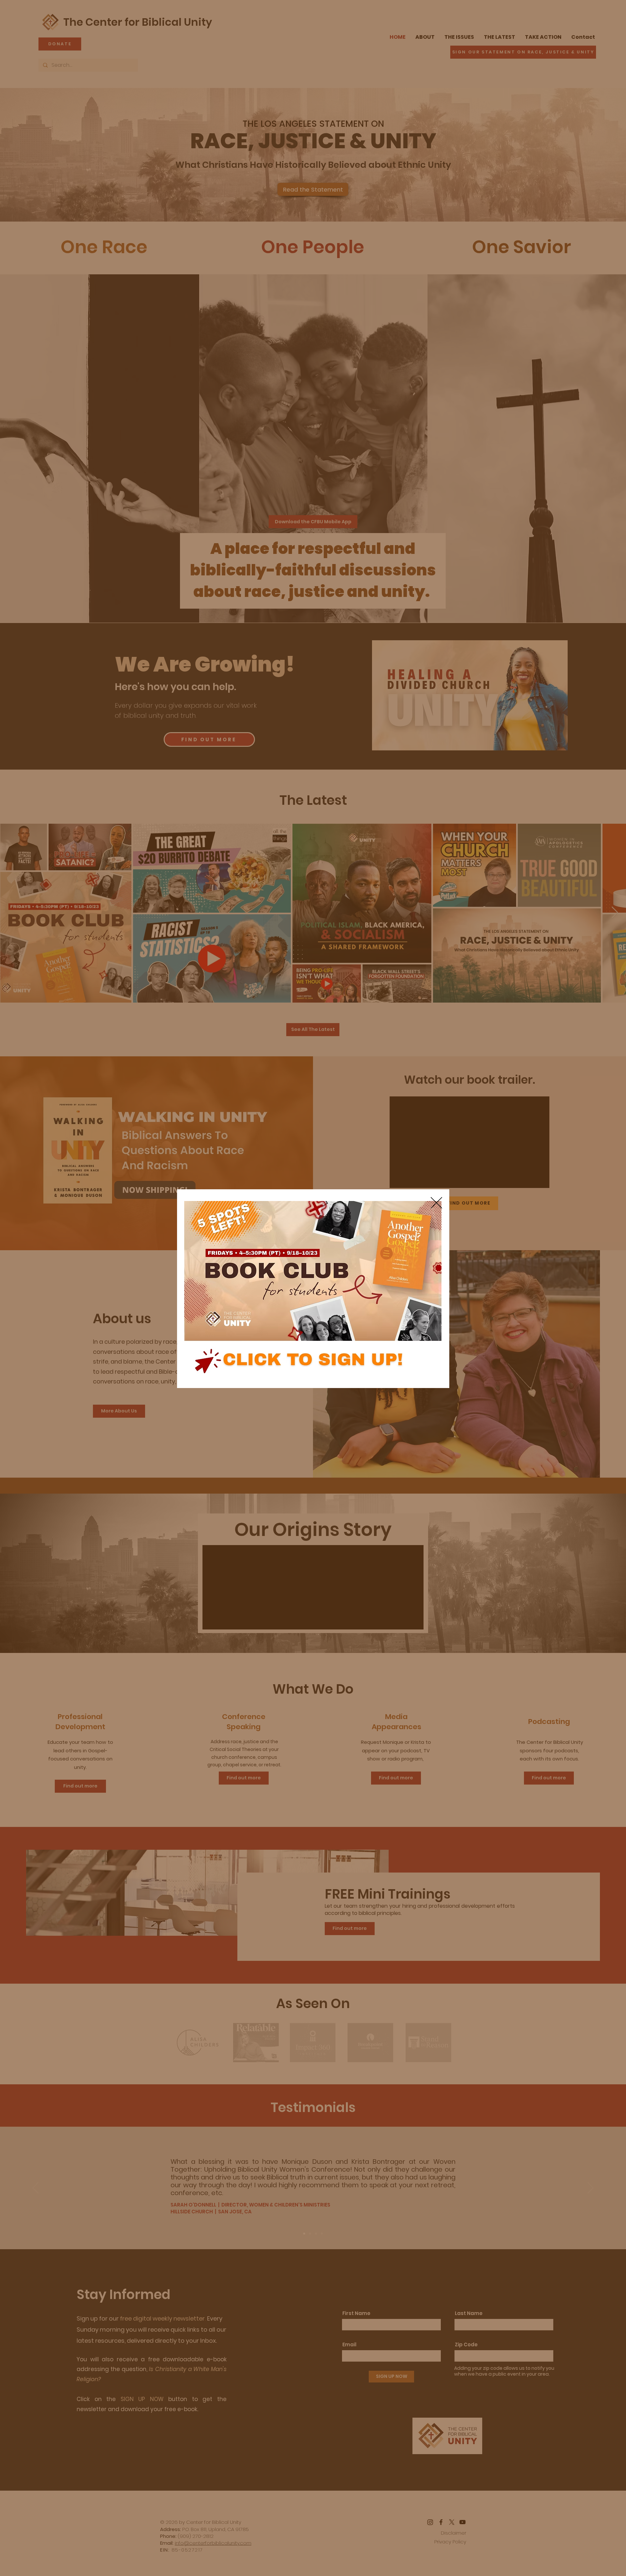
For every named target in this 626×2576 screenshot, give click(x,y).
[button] (436, 1203)
